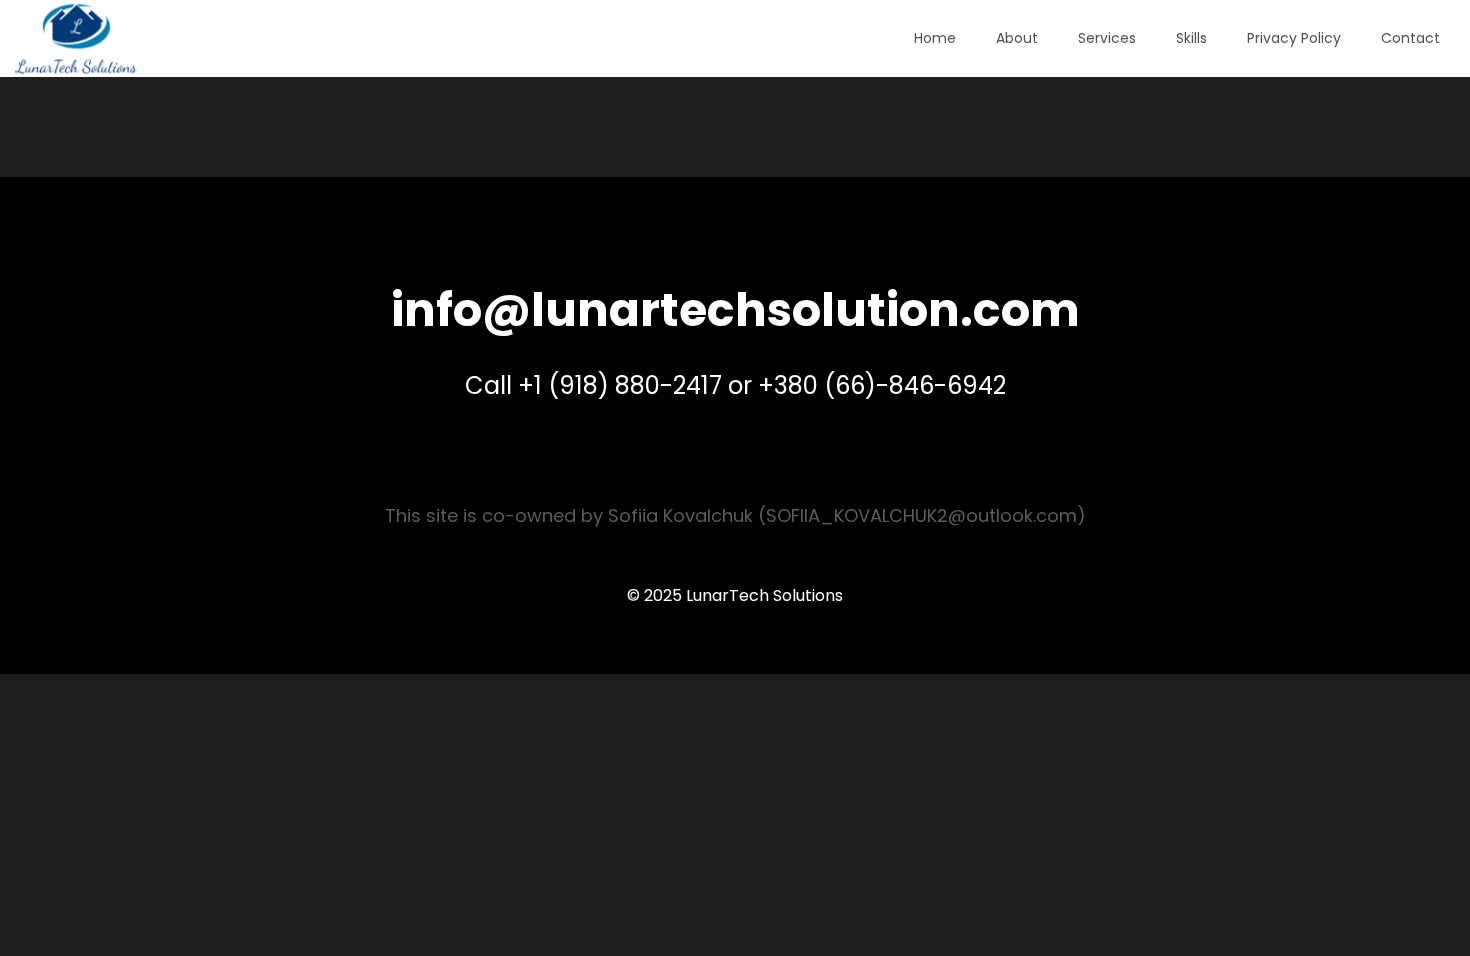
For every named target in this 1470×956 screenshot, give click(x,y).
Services (1107, 38)
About (1017, 38)
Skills (1191, 38)
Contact (1410, 38)
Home (935, 38)
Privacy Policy (1294, 38)
